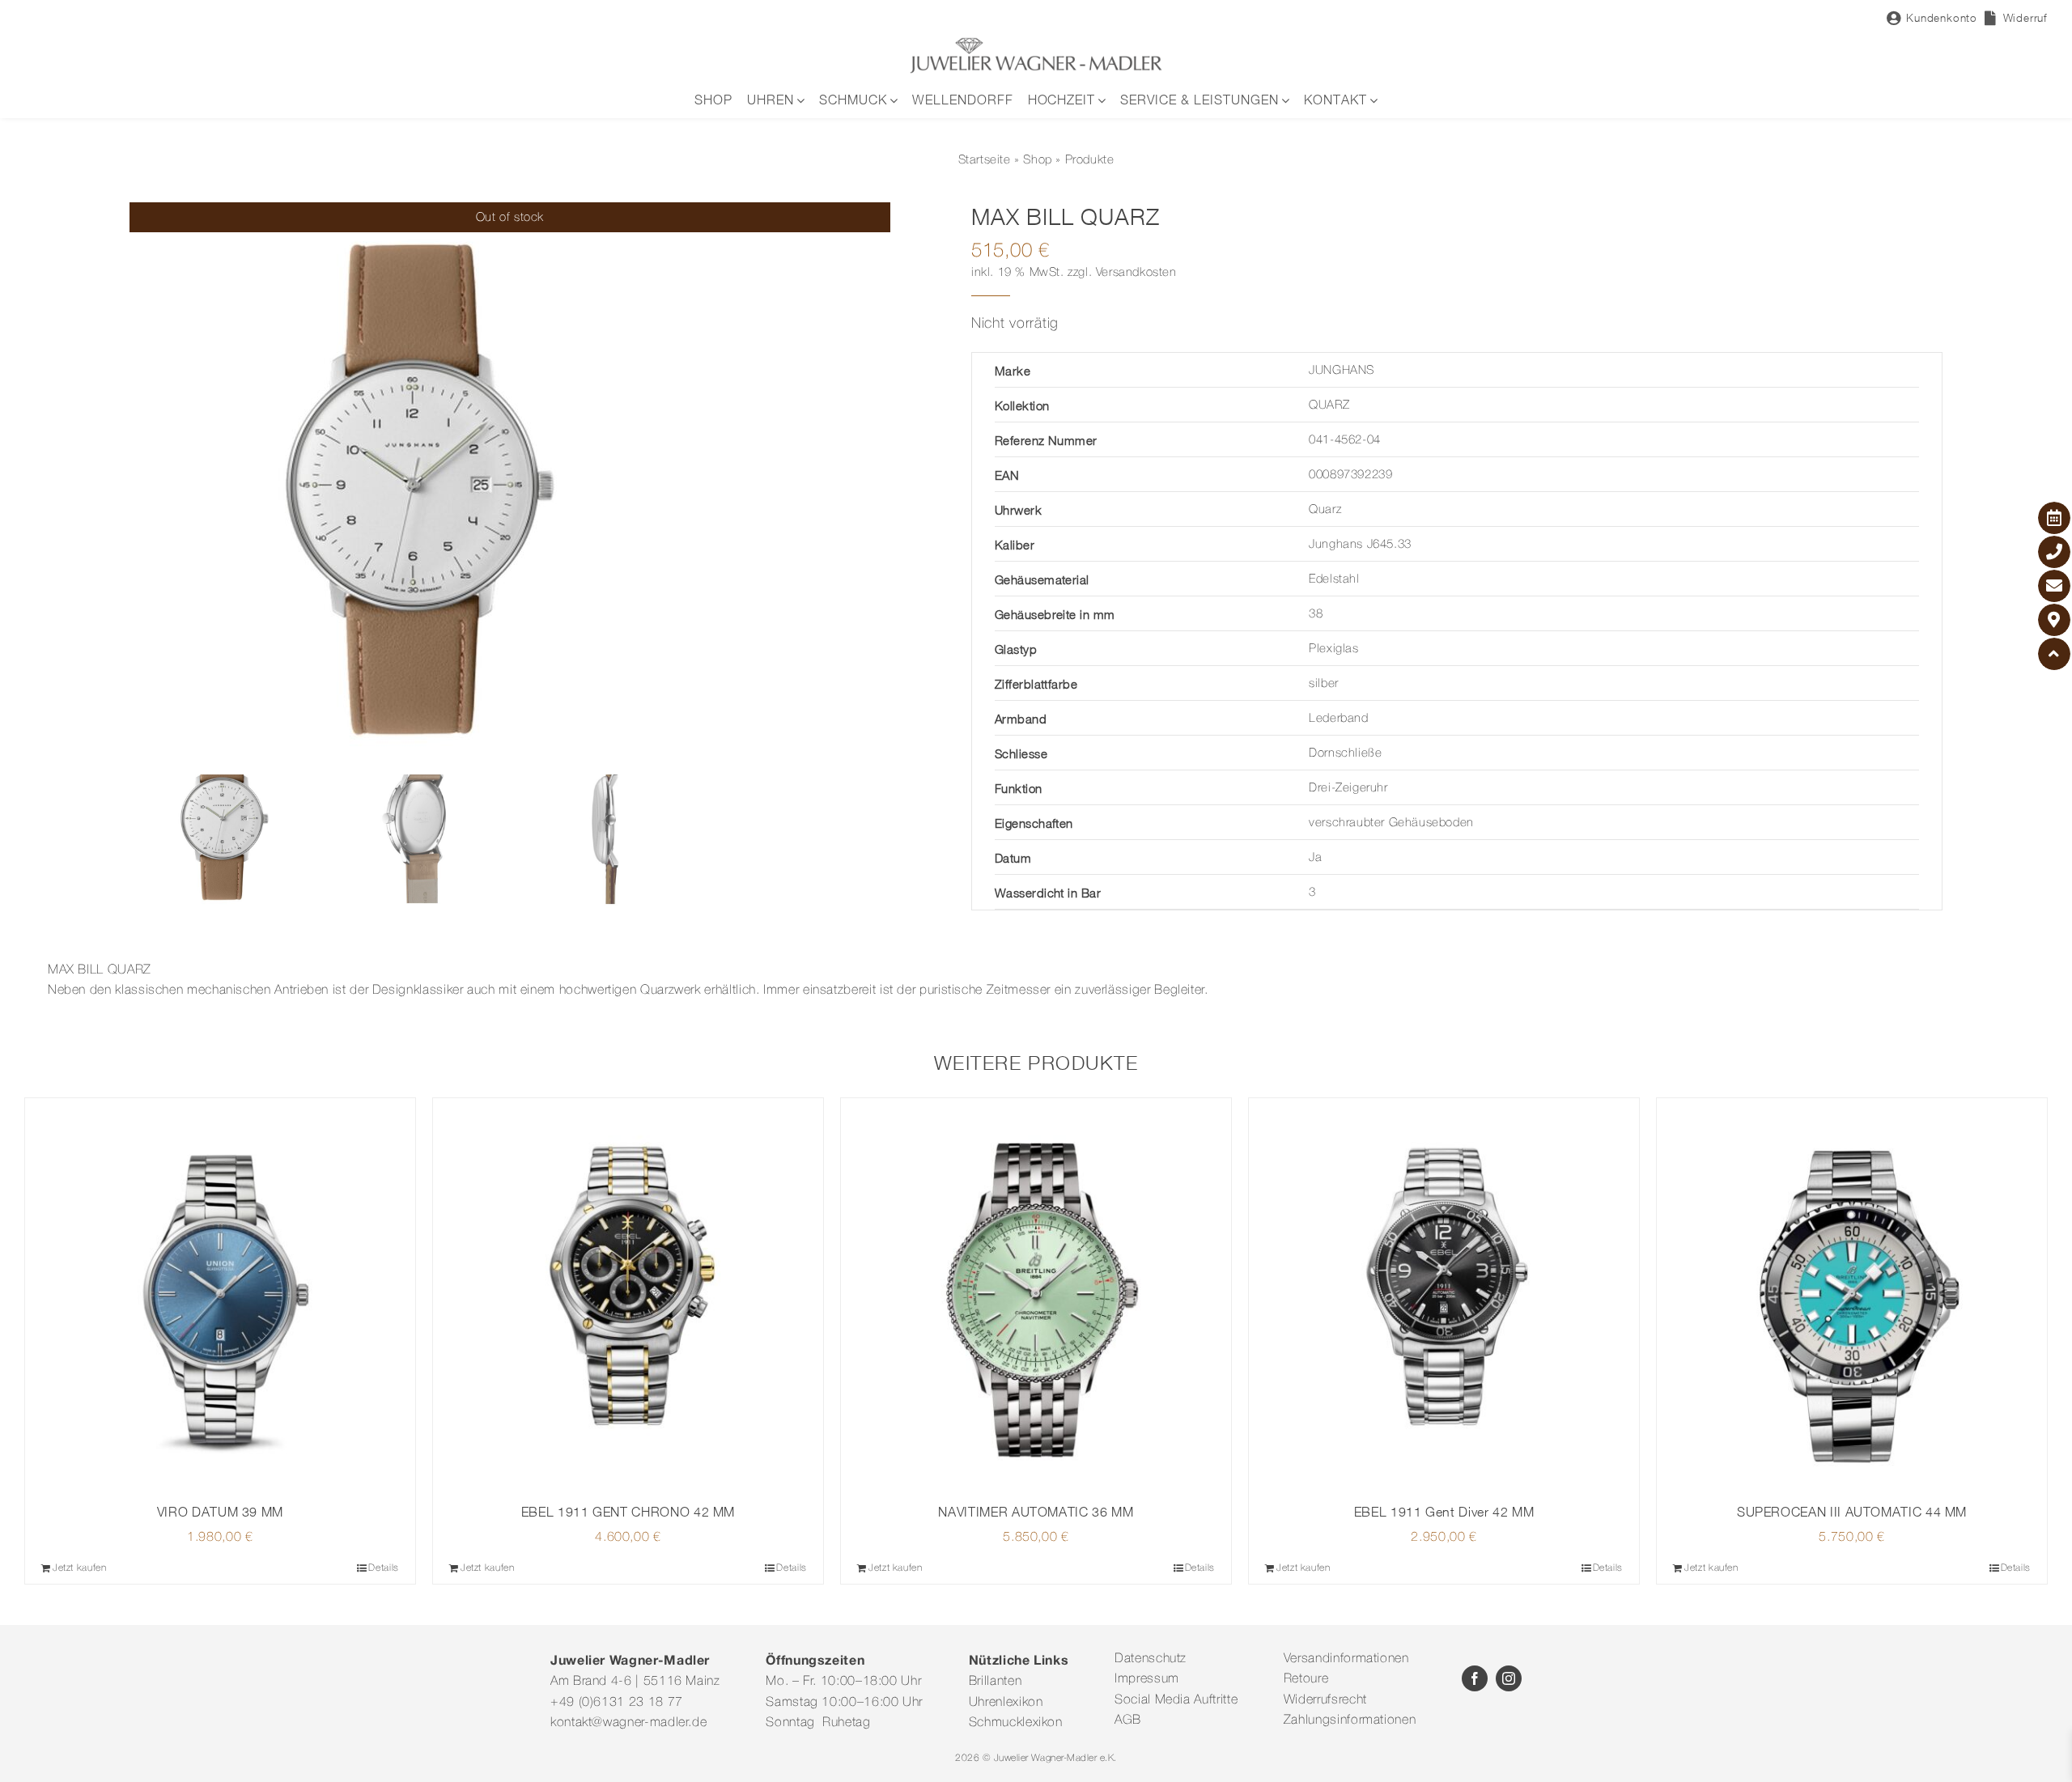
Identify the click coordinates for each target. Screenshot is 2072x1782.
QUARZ (1329, 405)
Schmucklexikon (1016, 1723)
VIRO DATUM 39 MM (220, 1512)
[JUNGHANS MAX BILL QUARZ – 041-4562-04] (510, 486)
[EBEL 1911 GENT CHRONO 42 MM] (628, 1293)
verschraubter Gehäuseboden (1391, 823)
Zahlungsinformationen (1350, 1720)
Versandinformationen (1346, 1659)
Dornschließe (1345, 753)
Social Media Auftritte (1176, 1700)
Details (383, 1568)
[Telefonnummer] (2054, 552)
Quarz (1325, 510)
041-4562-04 (1345, 440)
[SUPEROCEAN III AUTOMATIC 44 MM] (1852, 1293)
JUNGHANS (1342, 371)
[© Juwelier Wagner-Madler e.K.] (1036, 43)
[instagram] (1509, 1678)
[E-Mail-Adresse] (2054, 586)
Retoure (1306, 1679)
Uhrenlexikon (1006, 1703)
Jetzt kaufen (80, 1568)
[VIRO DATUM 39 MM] (220, 1293)
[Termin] (2054, 518)
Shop (1037, 160)
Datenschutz (1151, 1659)
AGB (1128, 1720)
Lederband (1338, 719)
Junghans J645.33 (1360, 545)
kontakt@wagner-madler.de (628, 1723)
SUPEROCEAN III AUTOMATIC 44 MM (1852, 1512)
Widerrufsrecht (1325, 1700)
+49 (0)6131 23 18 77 (617, 1703)
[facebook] (1475, 1678)
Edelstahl (1334, 579)
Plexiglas (1333, 649)
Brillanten (995, 1682)
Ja (1315, 858)
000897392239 (1350, 475)
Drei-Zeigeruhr (1348, 788)
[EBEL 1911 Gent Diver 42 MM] (1444, 1293)
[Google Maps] (2054, 620)
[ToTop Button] (2054, 654)
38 (1316, 614)
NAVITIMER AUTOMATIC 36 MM (1036, 1512)
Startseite (985, 160)
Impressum (1147, 1679)
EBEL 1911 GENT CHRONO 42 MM (628, 1512)
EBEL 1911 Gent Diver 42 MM (1444, 1512)
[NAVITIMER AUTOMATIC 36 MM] (1036, 1293)
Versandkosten (1136, 273)
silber (1324, 684)
